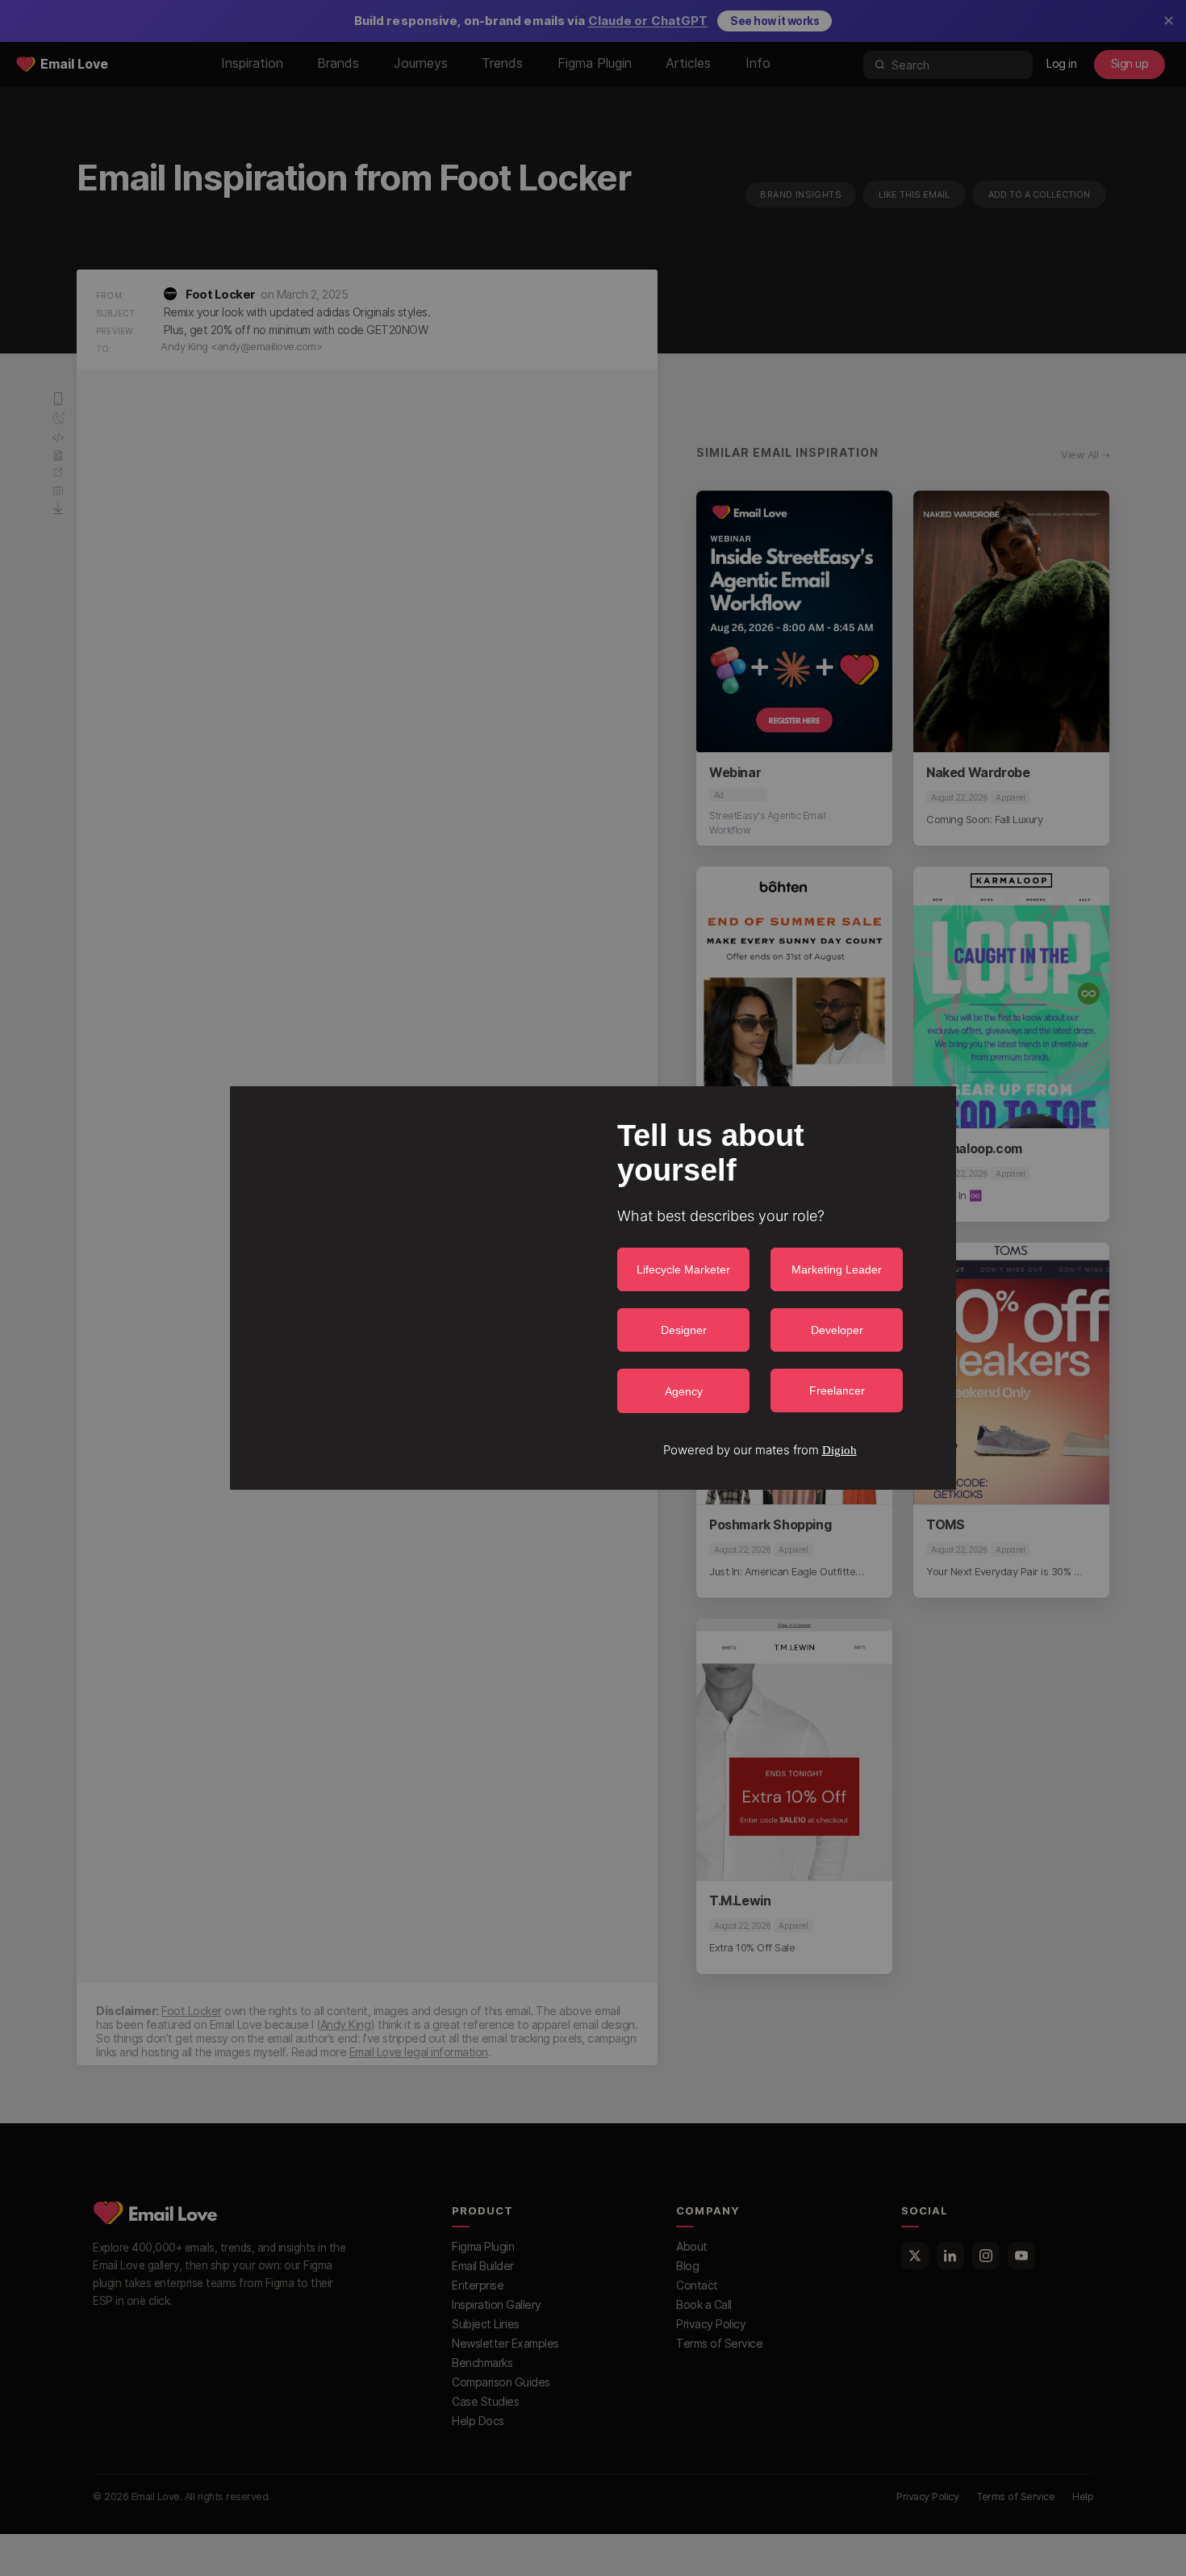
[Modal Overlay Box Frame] (593, 1288)
